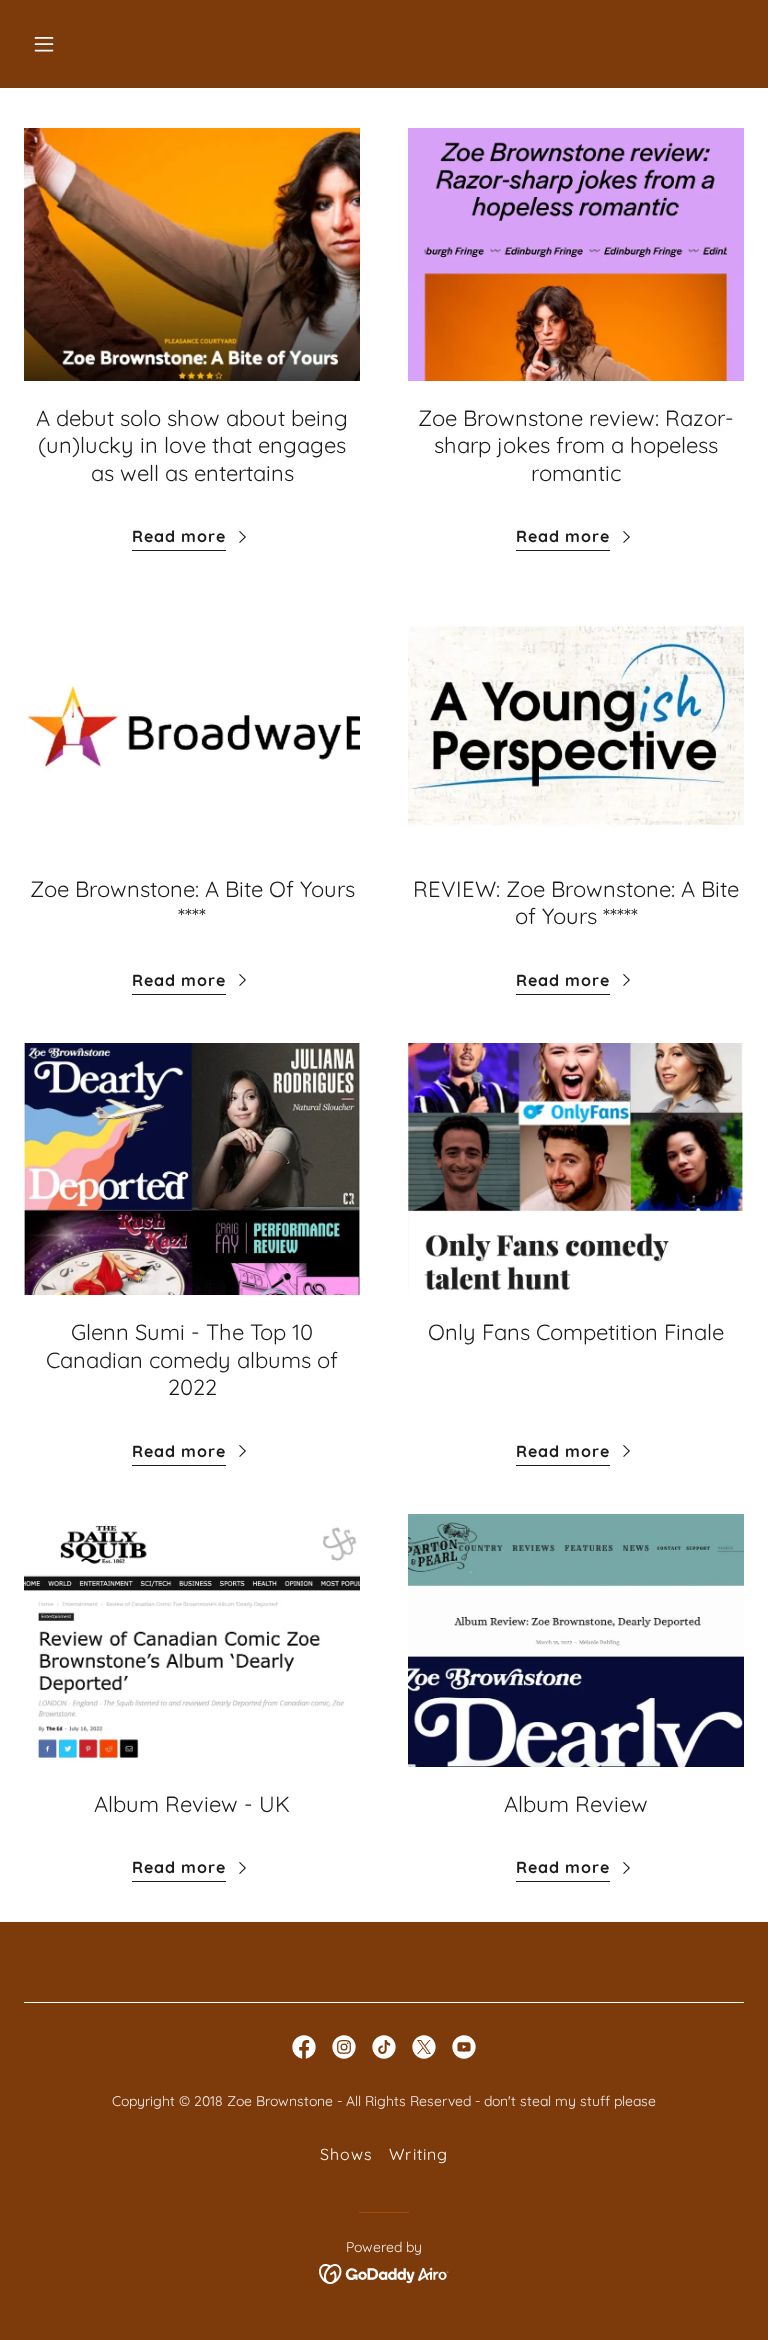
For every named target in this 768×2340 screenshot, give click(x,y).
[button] (106, 44)
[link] (304, 2047)
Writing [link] (418, 2154)
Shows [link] (346, 2154)
